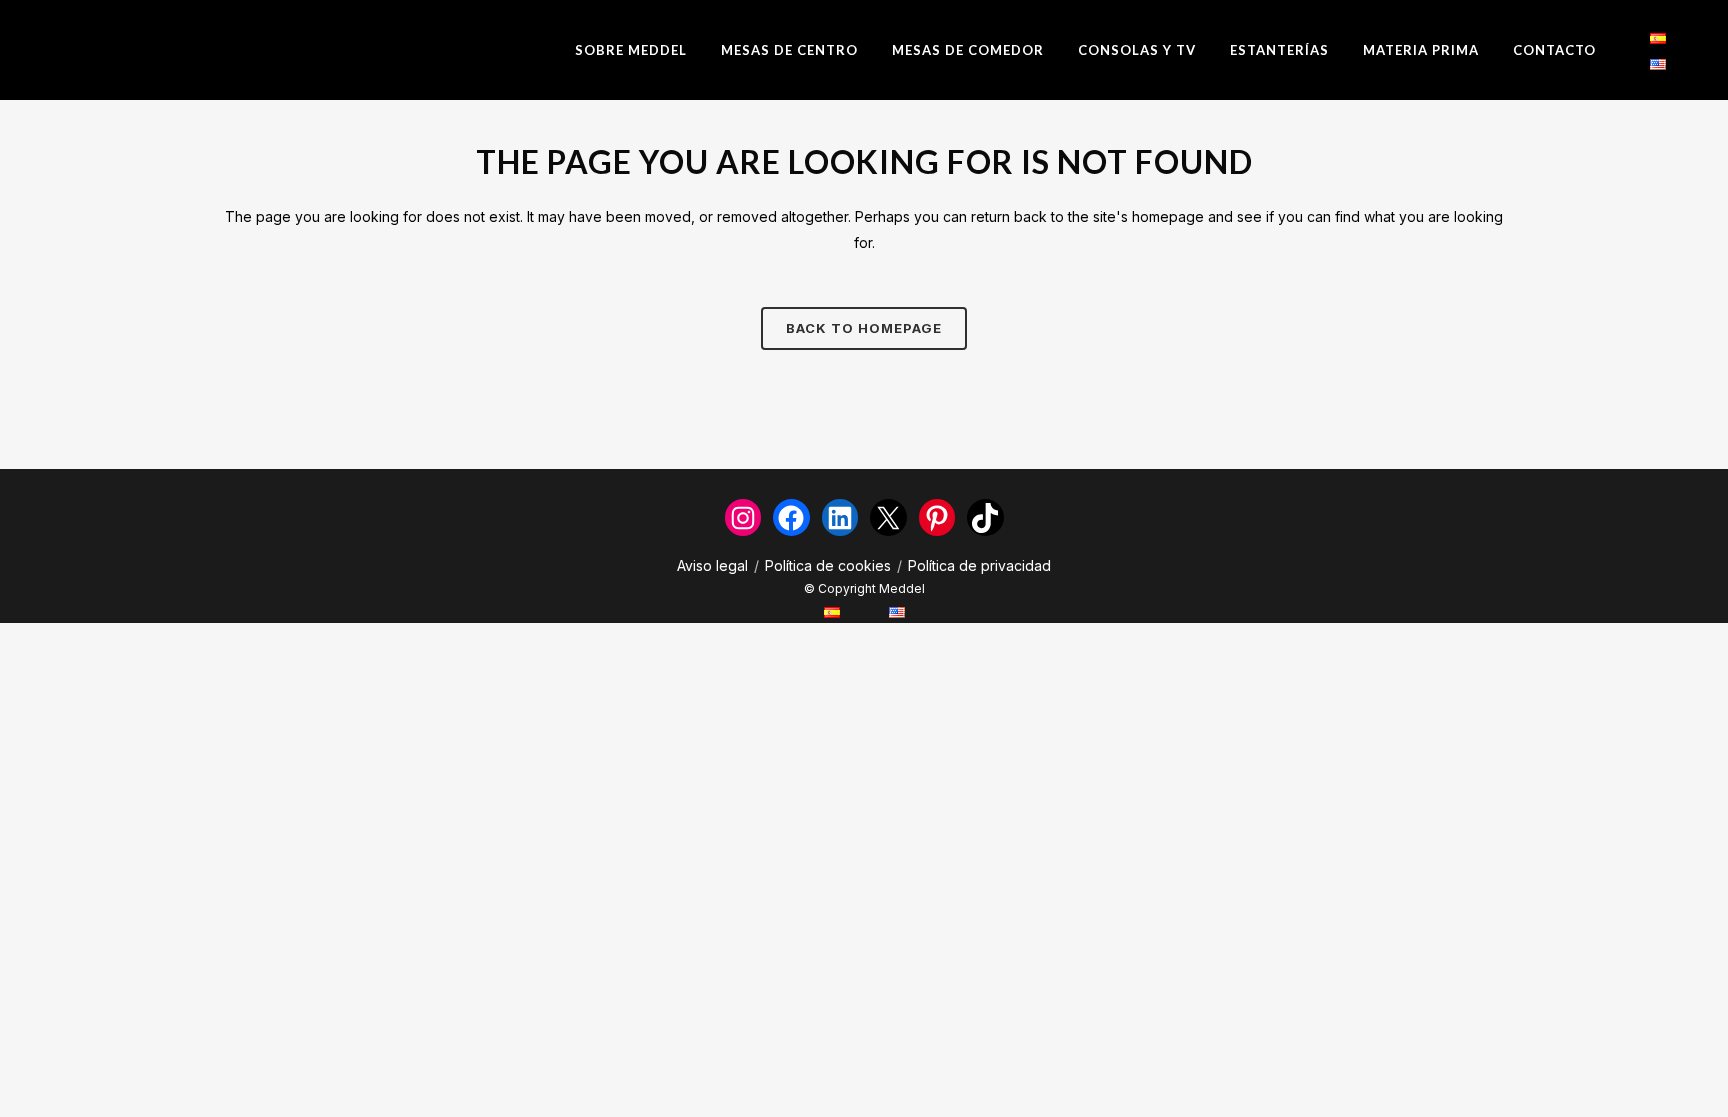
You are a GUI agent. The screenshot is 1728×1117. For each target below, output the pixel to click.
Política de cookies (828, 565)
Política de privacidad (979, 565)
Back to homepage (864, 328)
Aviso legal (712, 565)
